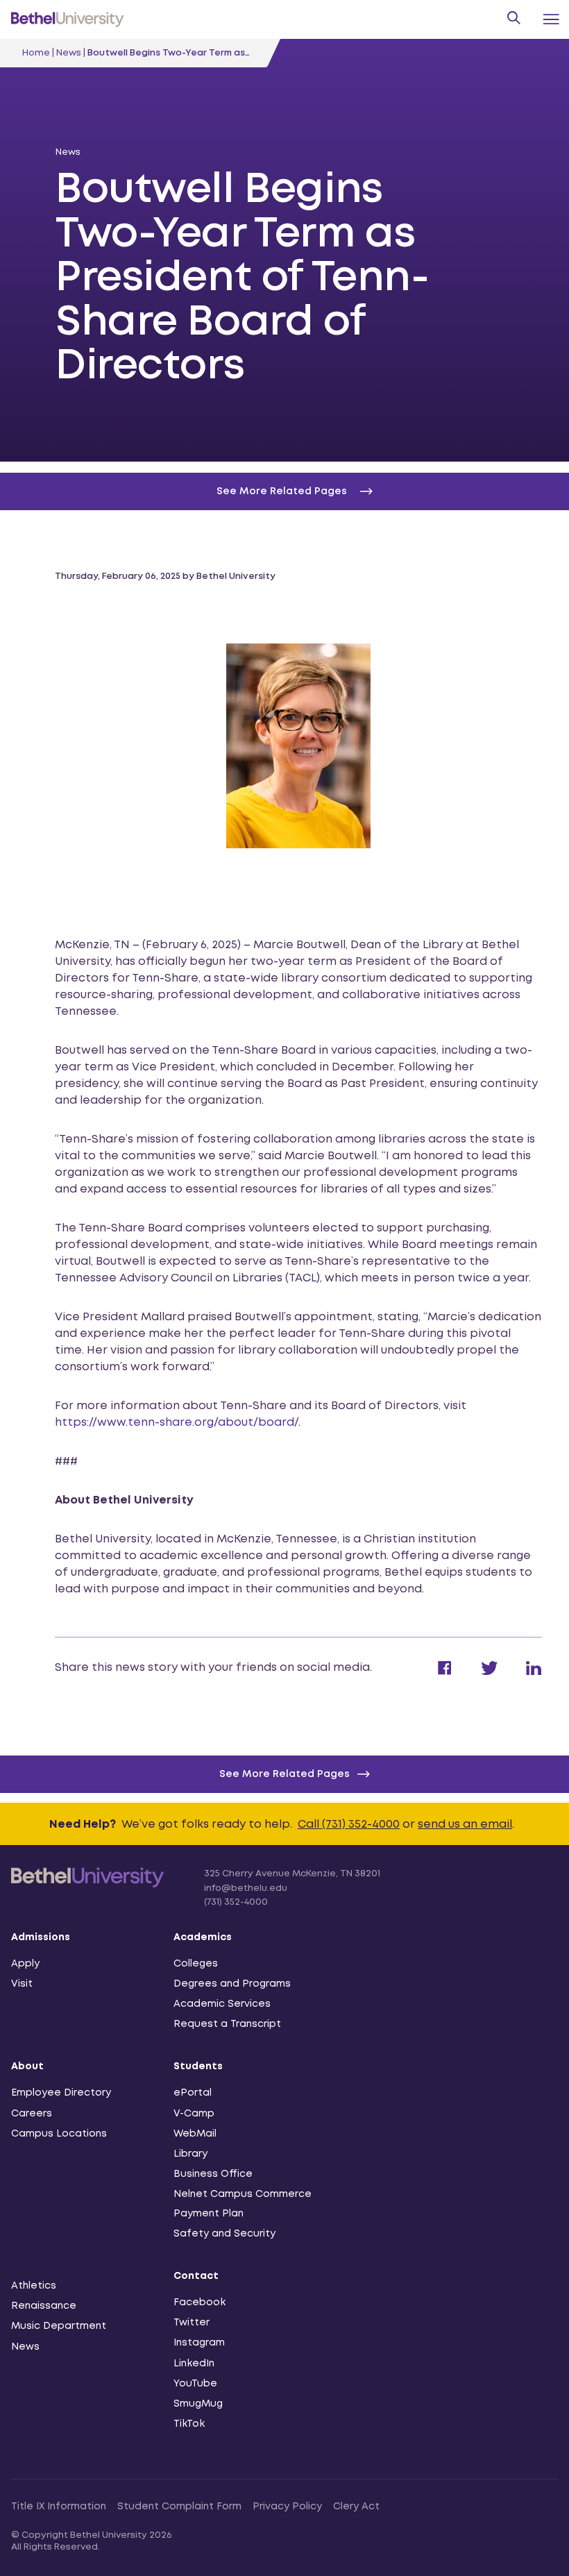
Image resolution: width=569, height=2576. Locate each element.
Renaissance (44, 2306)
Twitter (192, 2323)
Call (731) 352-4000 (349, 1825)
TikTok (189, 2424)
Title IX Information (59, 2507)
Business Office (213, 2174)
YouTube (195, 2384)
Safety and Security (224, 2234)
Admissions (41, 1937)
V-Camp (194, 2114)
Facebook (199, 2303)
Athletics (34, 2286)
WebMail (195, 2134)
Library (190, 2154)
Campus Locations (59, 2134)
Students (198, 2066)
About (27, 2066)
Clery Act (356, 2507)
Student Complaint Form (179, 2507)
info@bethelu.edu (246, 1888)
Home (36, 53)
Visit (22, 1984)
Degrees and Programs (232, 1984)
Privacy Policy (287, 2507)
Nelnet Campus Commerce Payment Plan (243, 2204)
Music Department (59, 2326)
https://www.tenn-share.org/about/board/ (177, 1423)
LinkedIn (194, 2364)
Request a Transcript (227, 2024)
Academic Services (222, 2004)
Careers (32, 2114)
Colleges (196, 1964)
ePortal (193, 2093)
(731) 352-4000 (236, 1902)
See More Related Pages (284, 1774)
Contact (196, 2276)
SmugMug (198, 2404)
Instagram (199, 2343)
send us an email (465, 1825)
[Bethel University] (88, 1886)
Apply (25, 1964)
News (69, 53)
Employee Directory (61, 2093)
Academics (203, 1937)
